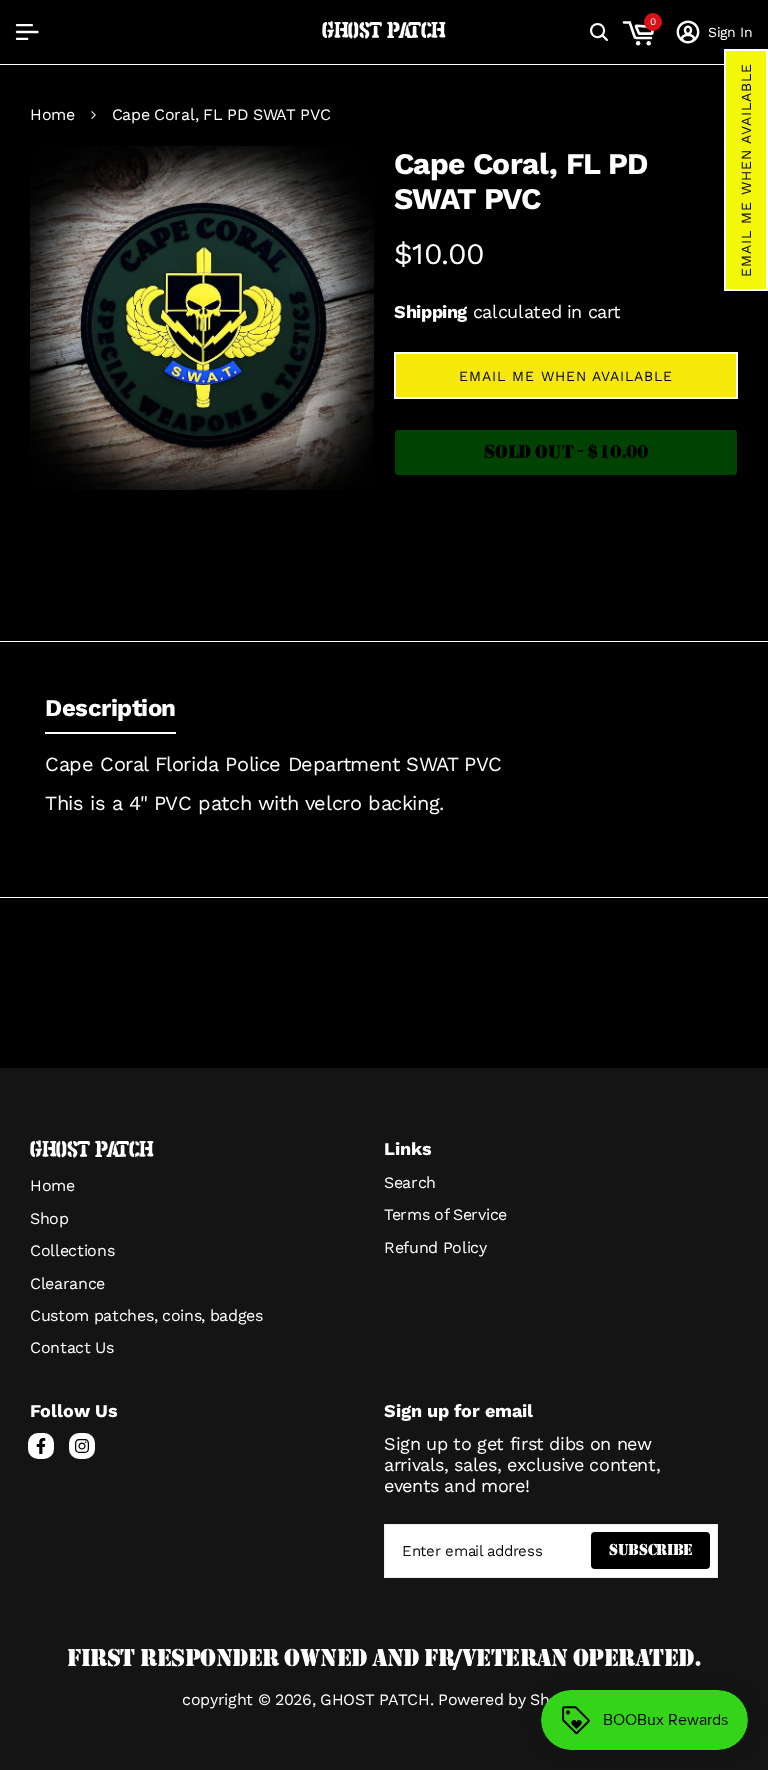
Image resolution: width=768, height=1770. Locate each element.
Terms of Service (445, 1214)
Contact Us (72, 1347)
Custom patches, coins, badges (146, 1315)
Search (410, 1182)
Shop (49, 1218)
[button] (746, 170)
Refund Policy (435, 1247)
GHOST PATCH (384, 31)
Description (110, 708)
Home (52, 115)
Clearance (67, 1283)
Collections (72, 1250)
